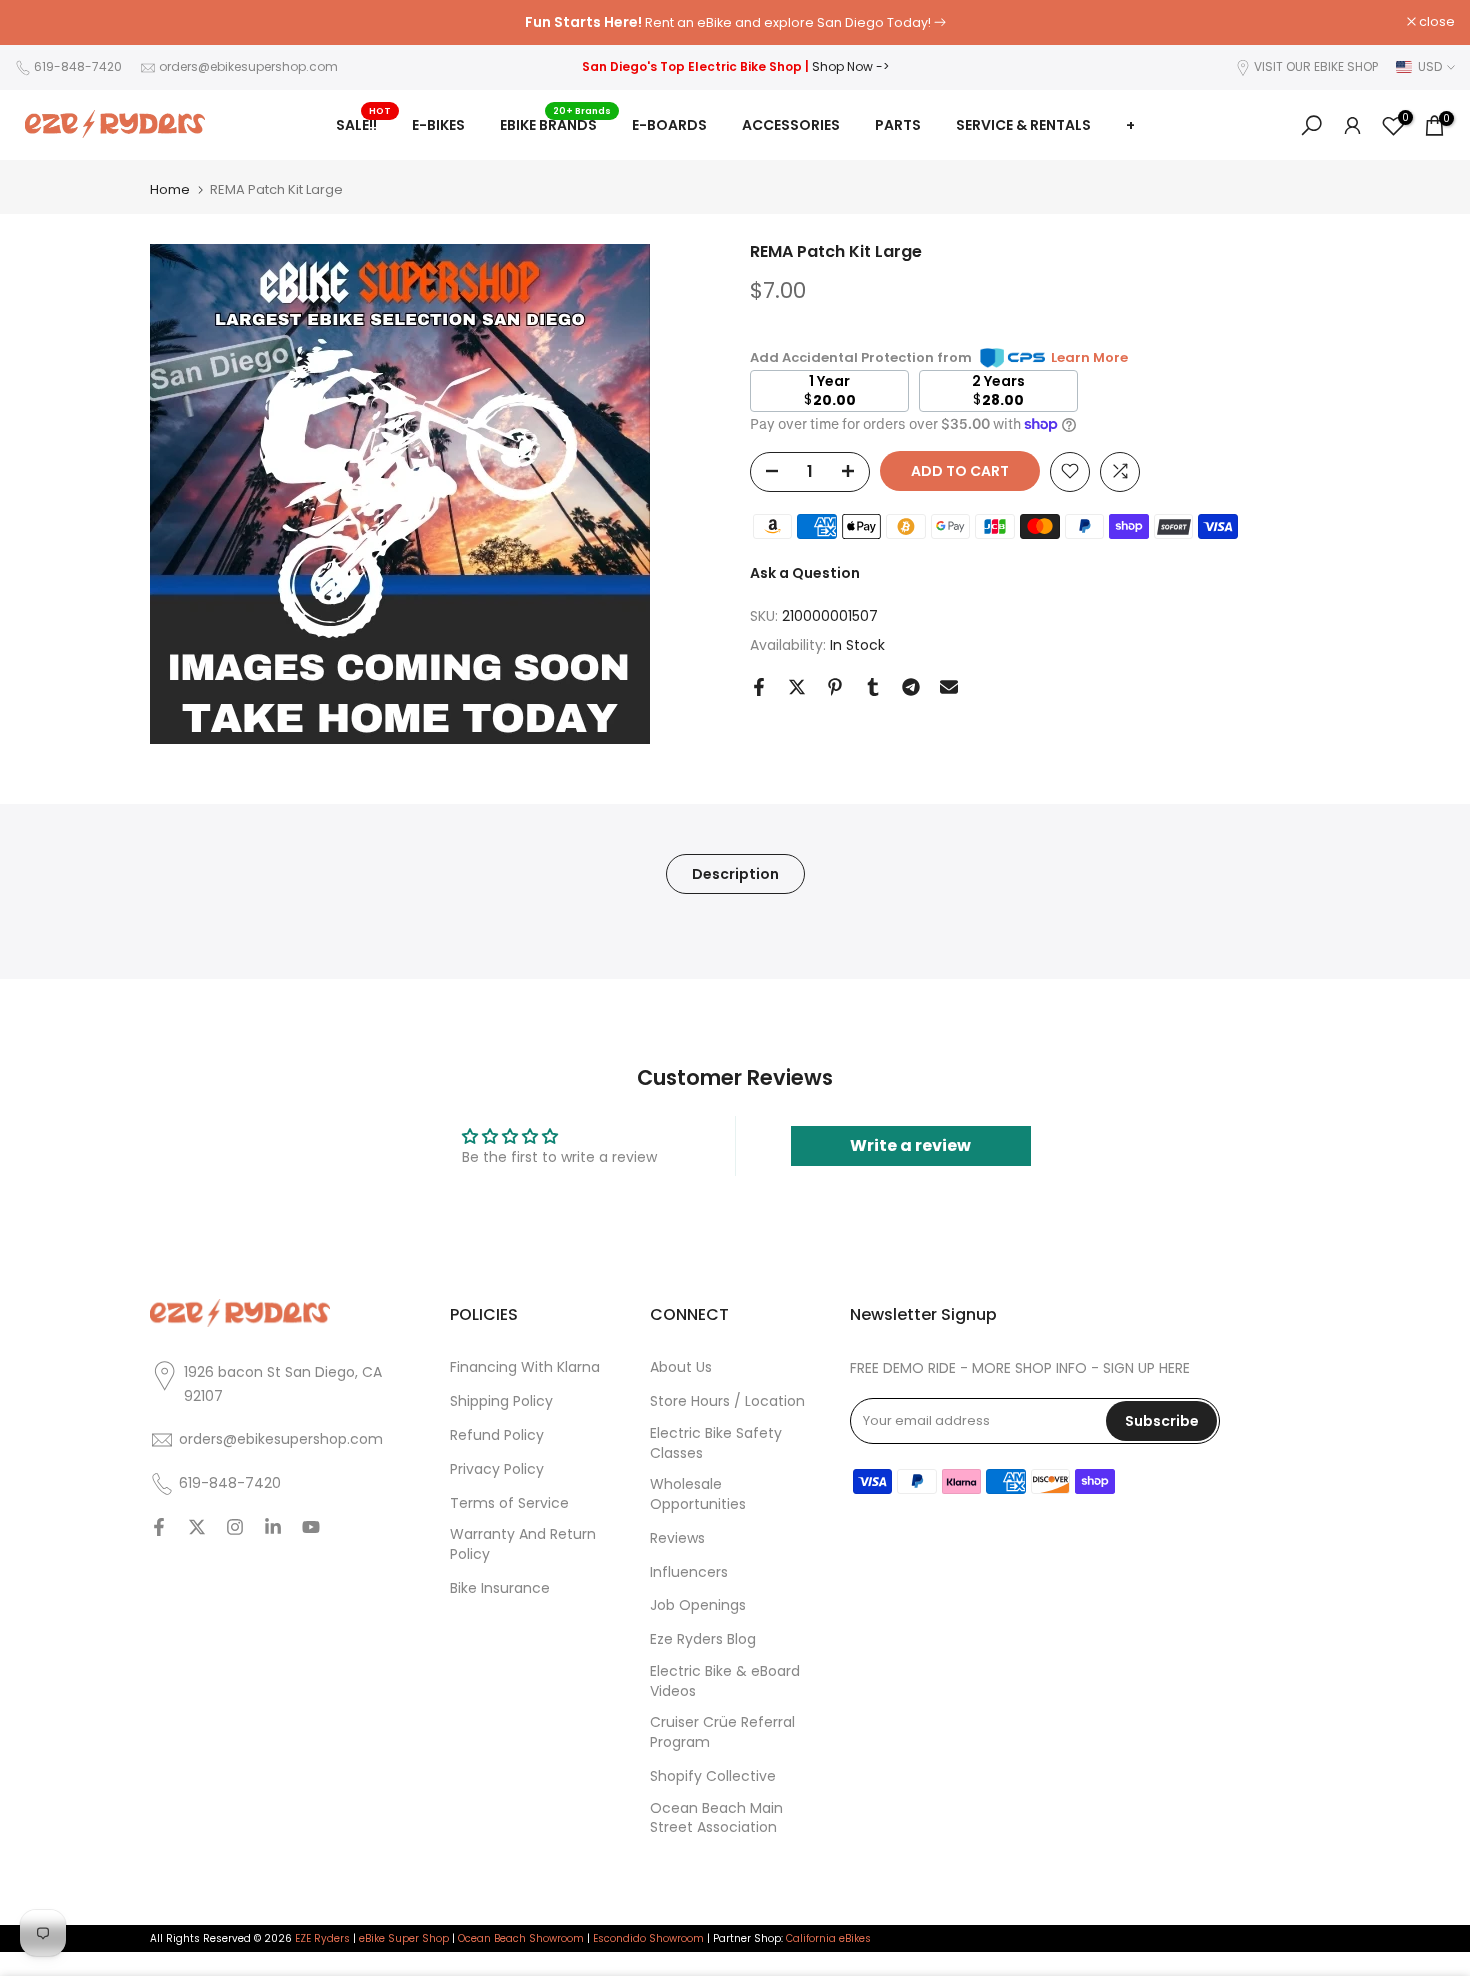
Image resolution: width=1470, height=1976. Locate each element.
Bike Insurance (500, 1588)
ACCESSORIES (791, 125)
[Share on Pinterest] (835, 687)
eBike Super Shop (404, 1939)
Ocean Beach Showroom (521, 1939)
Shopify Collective (713, 1776)
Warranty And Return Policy (523, 1544)
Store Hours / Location (727, 1401)
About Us (681, 1367)
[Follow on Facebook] (159, 1528)
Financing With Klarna (525, 1367)
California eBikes (828, 1939)
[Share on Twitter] (797, 687)
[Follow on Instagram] (235, 1528)
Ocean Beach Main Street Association (716, 1818)
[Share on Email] (949, 687)
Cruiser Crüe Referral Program (722, 1732)
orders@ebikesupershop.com (248, 66)
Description (735, 874)
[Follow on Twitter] (197, 1528)
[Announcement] (735, 23)
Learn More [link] (1089, 357)
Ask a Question (805, 572)
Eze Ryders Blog (703, 1639)
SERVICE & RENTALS (1023, 125)
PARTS (898, 125)
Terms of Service (509, 1503)
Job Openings (698, 1605)
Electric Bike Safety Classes (716, 1443)
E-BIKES (438, 125)
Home (170, 189)
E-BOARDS (669, 125)
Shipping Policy (501, 1401)
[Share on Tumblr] (873, 687)
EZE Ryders (322, 1939)
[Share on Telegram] (911, 687)
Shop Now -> (850, 66)
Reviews (677, 1538)
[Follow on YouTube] (311, 1528)
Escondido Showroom (648, 1939)
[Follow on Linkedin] (273, 1528)
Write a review (910, 1145)
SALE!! (364, 124)
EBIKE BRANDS (556, 124)
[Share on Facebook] (759, 687)
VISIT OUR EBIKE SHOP (1316, 66)
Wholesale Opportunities (698, 1494)
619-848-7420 (78, 66)
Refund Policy (497, 1435)
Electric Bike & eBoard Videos (725, 1681)
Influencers (689, 1572)
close (43, 22)
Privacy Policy (497, 1469)
